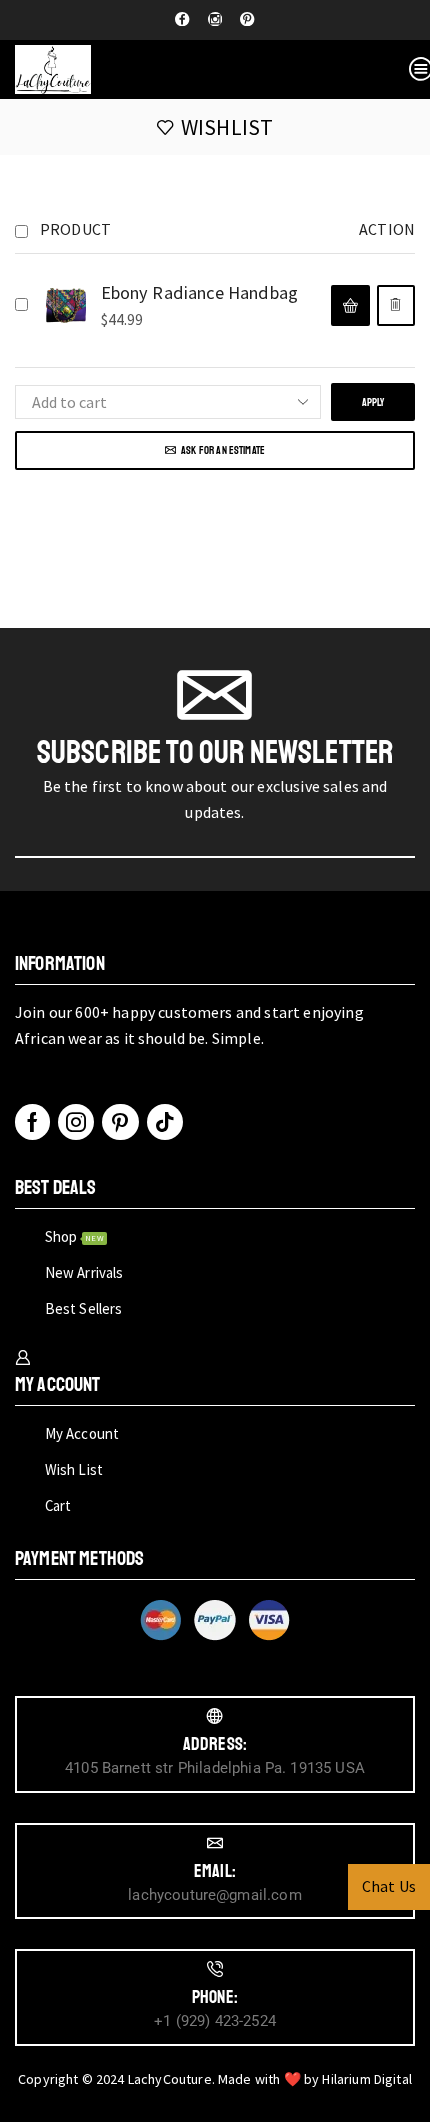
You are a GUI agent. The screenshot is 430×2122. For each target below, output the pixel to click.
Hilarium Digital (367, 2079)
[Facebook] (182, 20)
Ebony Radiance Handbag (200, 292)
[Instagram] (215, 20)
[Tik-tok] (165, 1122)
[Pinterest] (247, 20)
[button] (350, 305)
